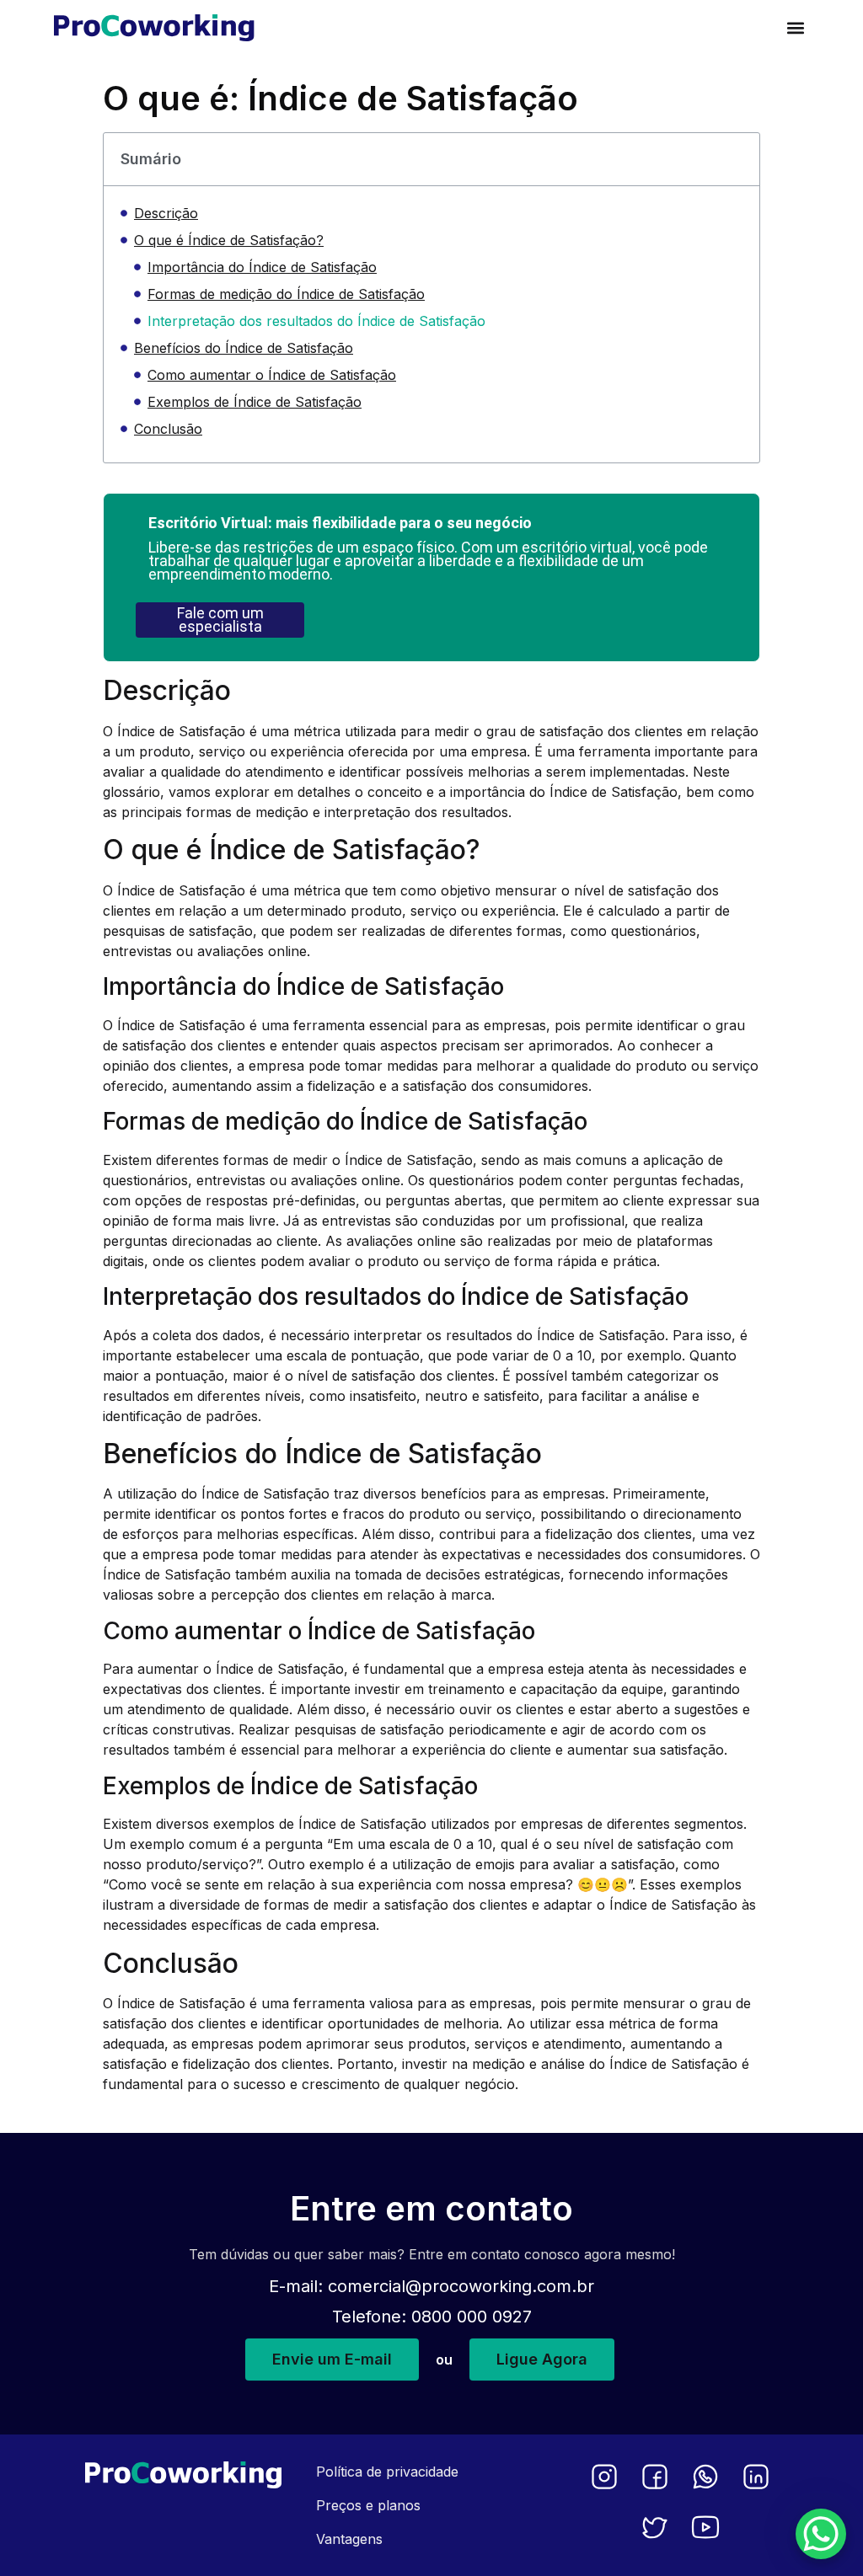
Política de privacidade (387, 2472)
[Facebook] (655, 2477)
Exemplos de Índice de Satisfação (255, 402)
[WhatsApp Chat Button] (821, 2534)
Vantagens (349, 2539)
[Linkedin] (756, 2477)
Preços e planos (368, 2505)
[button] (795, 27)
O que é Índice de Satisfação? (229, 240)
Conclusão (168, 429)
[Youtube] (705, 2527)
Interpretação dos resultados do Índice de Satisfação (316, 321)
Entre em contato (431, 2208)
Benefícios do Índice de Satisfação (244, 348)
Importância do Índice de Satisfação (262, 267)
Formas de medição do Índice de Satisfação (286, 294)
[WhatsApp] (705, 2477)
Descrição (166, 213)
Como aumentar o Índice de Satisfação (272, 375)
